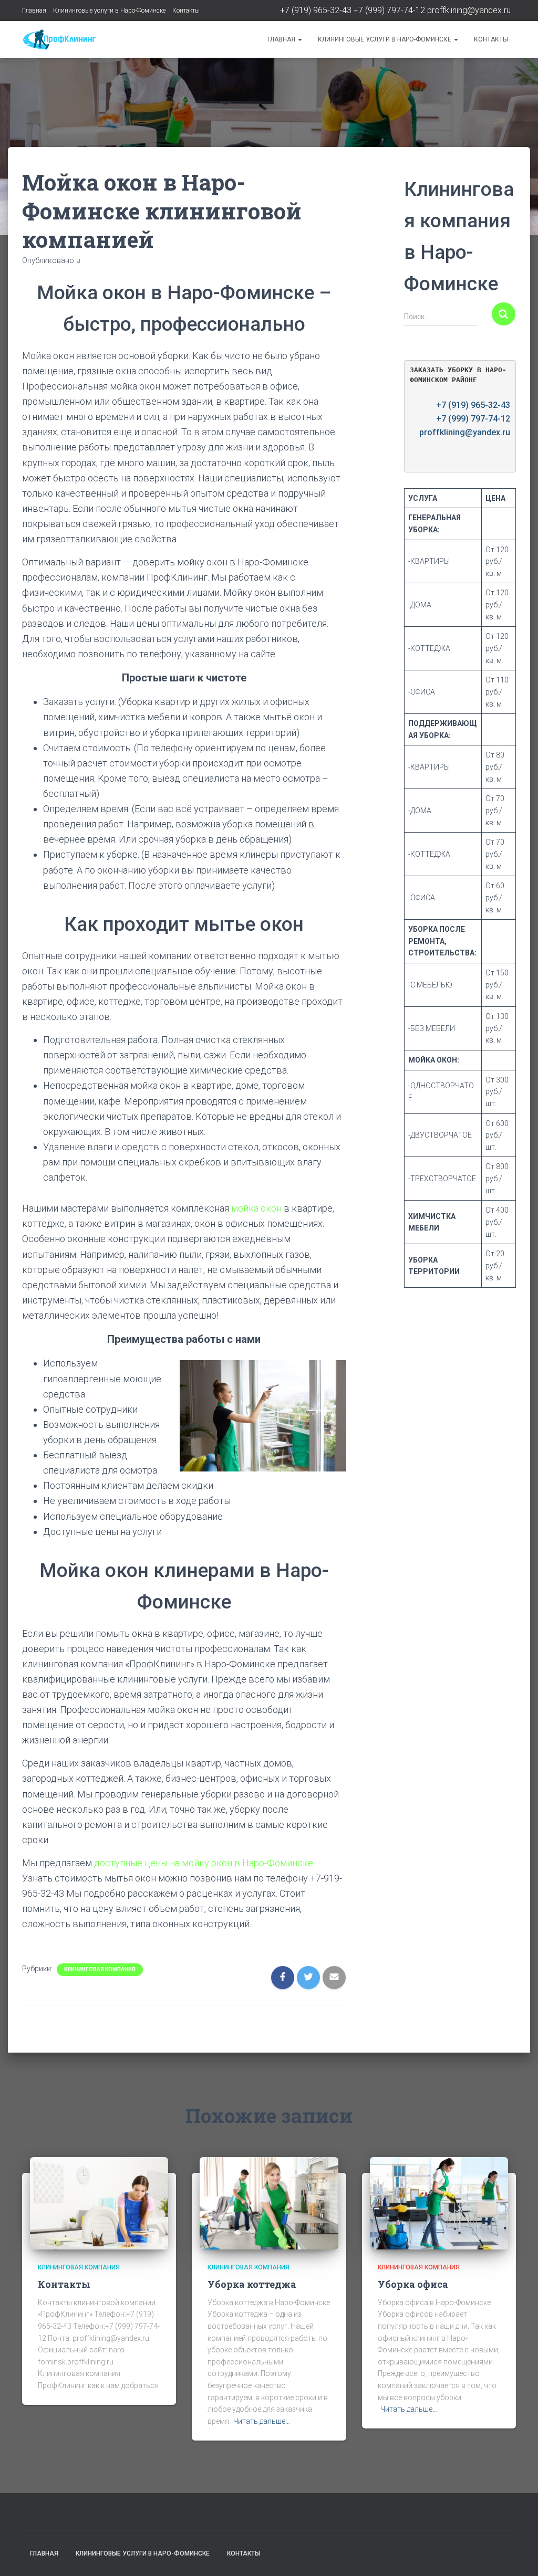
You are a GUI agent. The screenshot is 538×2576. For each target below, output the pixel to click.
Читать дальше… (262, 2421)
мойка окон (257, 1208)
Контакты (186, 10)
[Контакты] (99, 2203)
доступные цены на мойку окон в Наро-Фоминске (204, 1863)
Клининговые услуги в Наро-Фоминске (109, 10)
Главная (34, 10)
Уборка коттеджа (252, 2284)
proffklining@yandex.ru (469, 10)
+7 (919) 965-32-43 (316, 10)
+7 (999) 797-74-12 (389, 10)
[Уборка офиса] (439, 2203)
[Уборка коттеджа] (269, 2203)
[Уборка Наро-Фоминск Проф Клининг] (59, 39)
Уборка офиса (413, 2284)
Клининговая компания (100, 1969)
